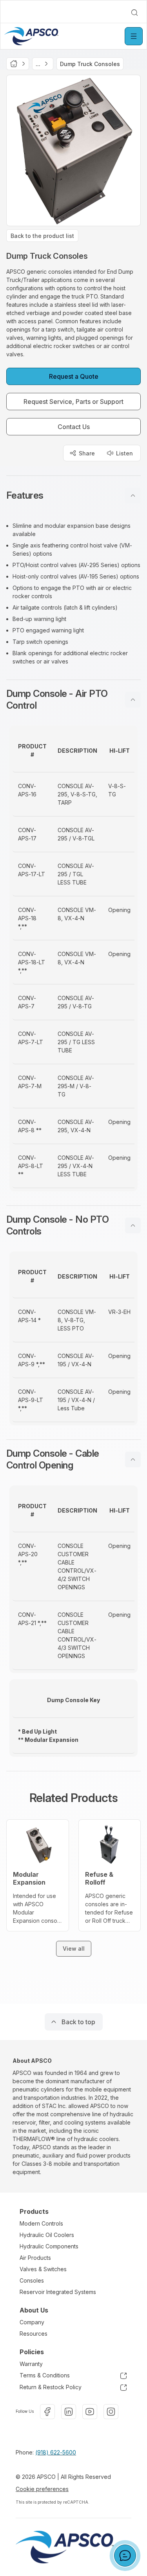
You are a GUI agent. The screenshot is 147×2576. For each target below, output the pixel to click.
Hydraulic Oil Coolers (47, 2235)
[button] (73, 496)
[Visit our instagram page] (111, 2412)
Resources (34, 2334)
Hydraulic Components (49, 2246)
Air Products (35, 2258)
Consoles (32, 2280)
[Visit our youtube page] (90, 2412)
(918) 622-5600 (56, 2452)
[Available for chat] (125, 2556)
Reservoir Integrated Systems (58, 2292)
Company (32, 2322)
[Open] (134, 36)
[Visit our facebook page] (47, 2412)
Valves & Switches (43, 2269)
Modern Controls (41, 2223)
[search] (134, 13)
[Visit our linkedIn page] (69, 2412)
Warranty (31, 2364)
